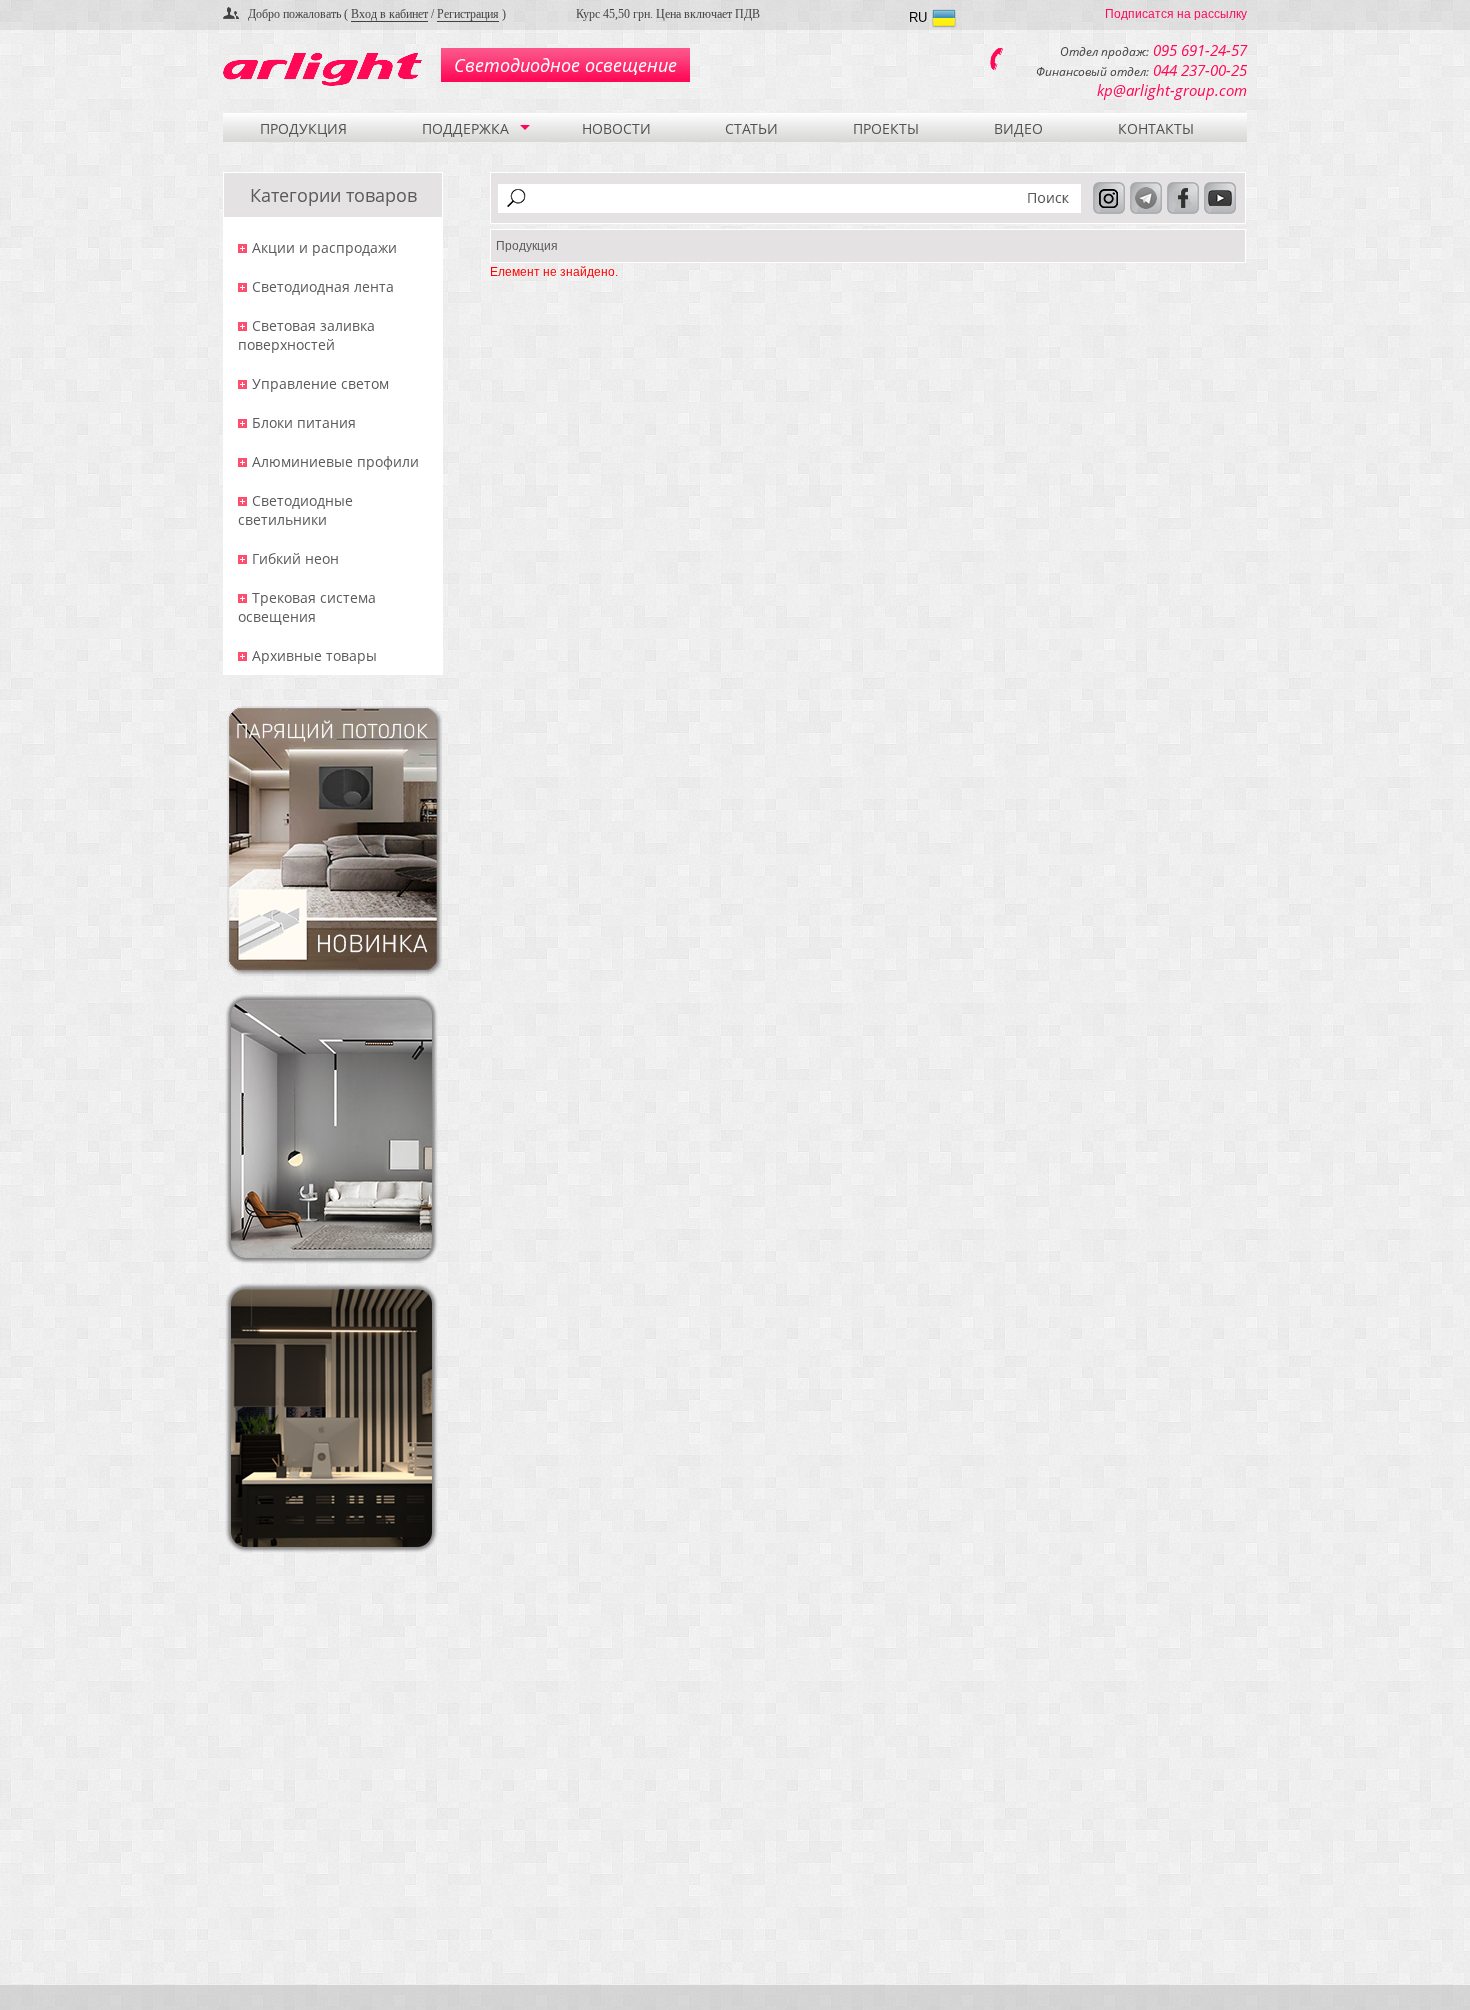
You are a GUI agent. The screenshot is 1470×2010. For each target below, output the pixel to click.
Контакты (1156, 128)
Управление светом (320, 383)
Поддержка (465, 128)
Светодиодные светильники (295, 510)
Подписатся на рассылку (1176, 14)
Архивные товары (314, 655)
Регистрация (468, 14)
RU (918, 17)
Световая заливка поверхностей (306, 335)
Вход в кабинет (389, 14)
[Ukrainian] (944, 20)
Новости (616, 128)
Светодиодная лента (323, 286)
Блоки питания (304, 422)
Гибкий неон (295, 558)
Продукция (303, 128)
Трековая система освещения (307, 607)
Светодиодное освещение (565, 65)
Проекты (886, 128)
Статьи (751, 128)
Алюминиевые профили (335, 461)
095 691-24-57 (1200, 50)
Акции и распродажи (324, 247)
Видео (1018, 128)
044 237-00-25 (1200, 70)
